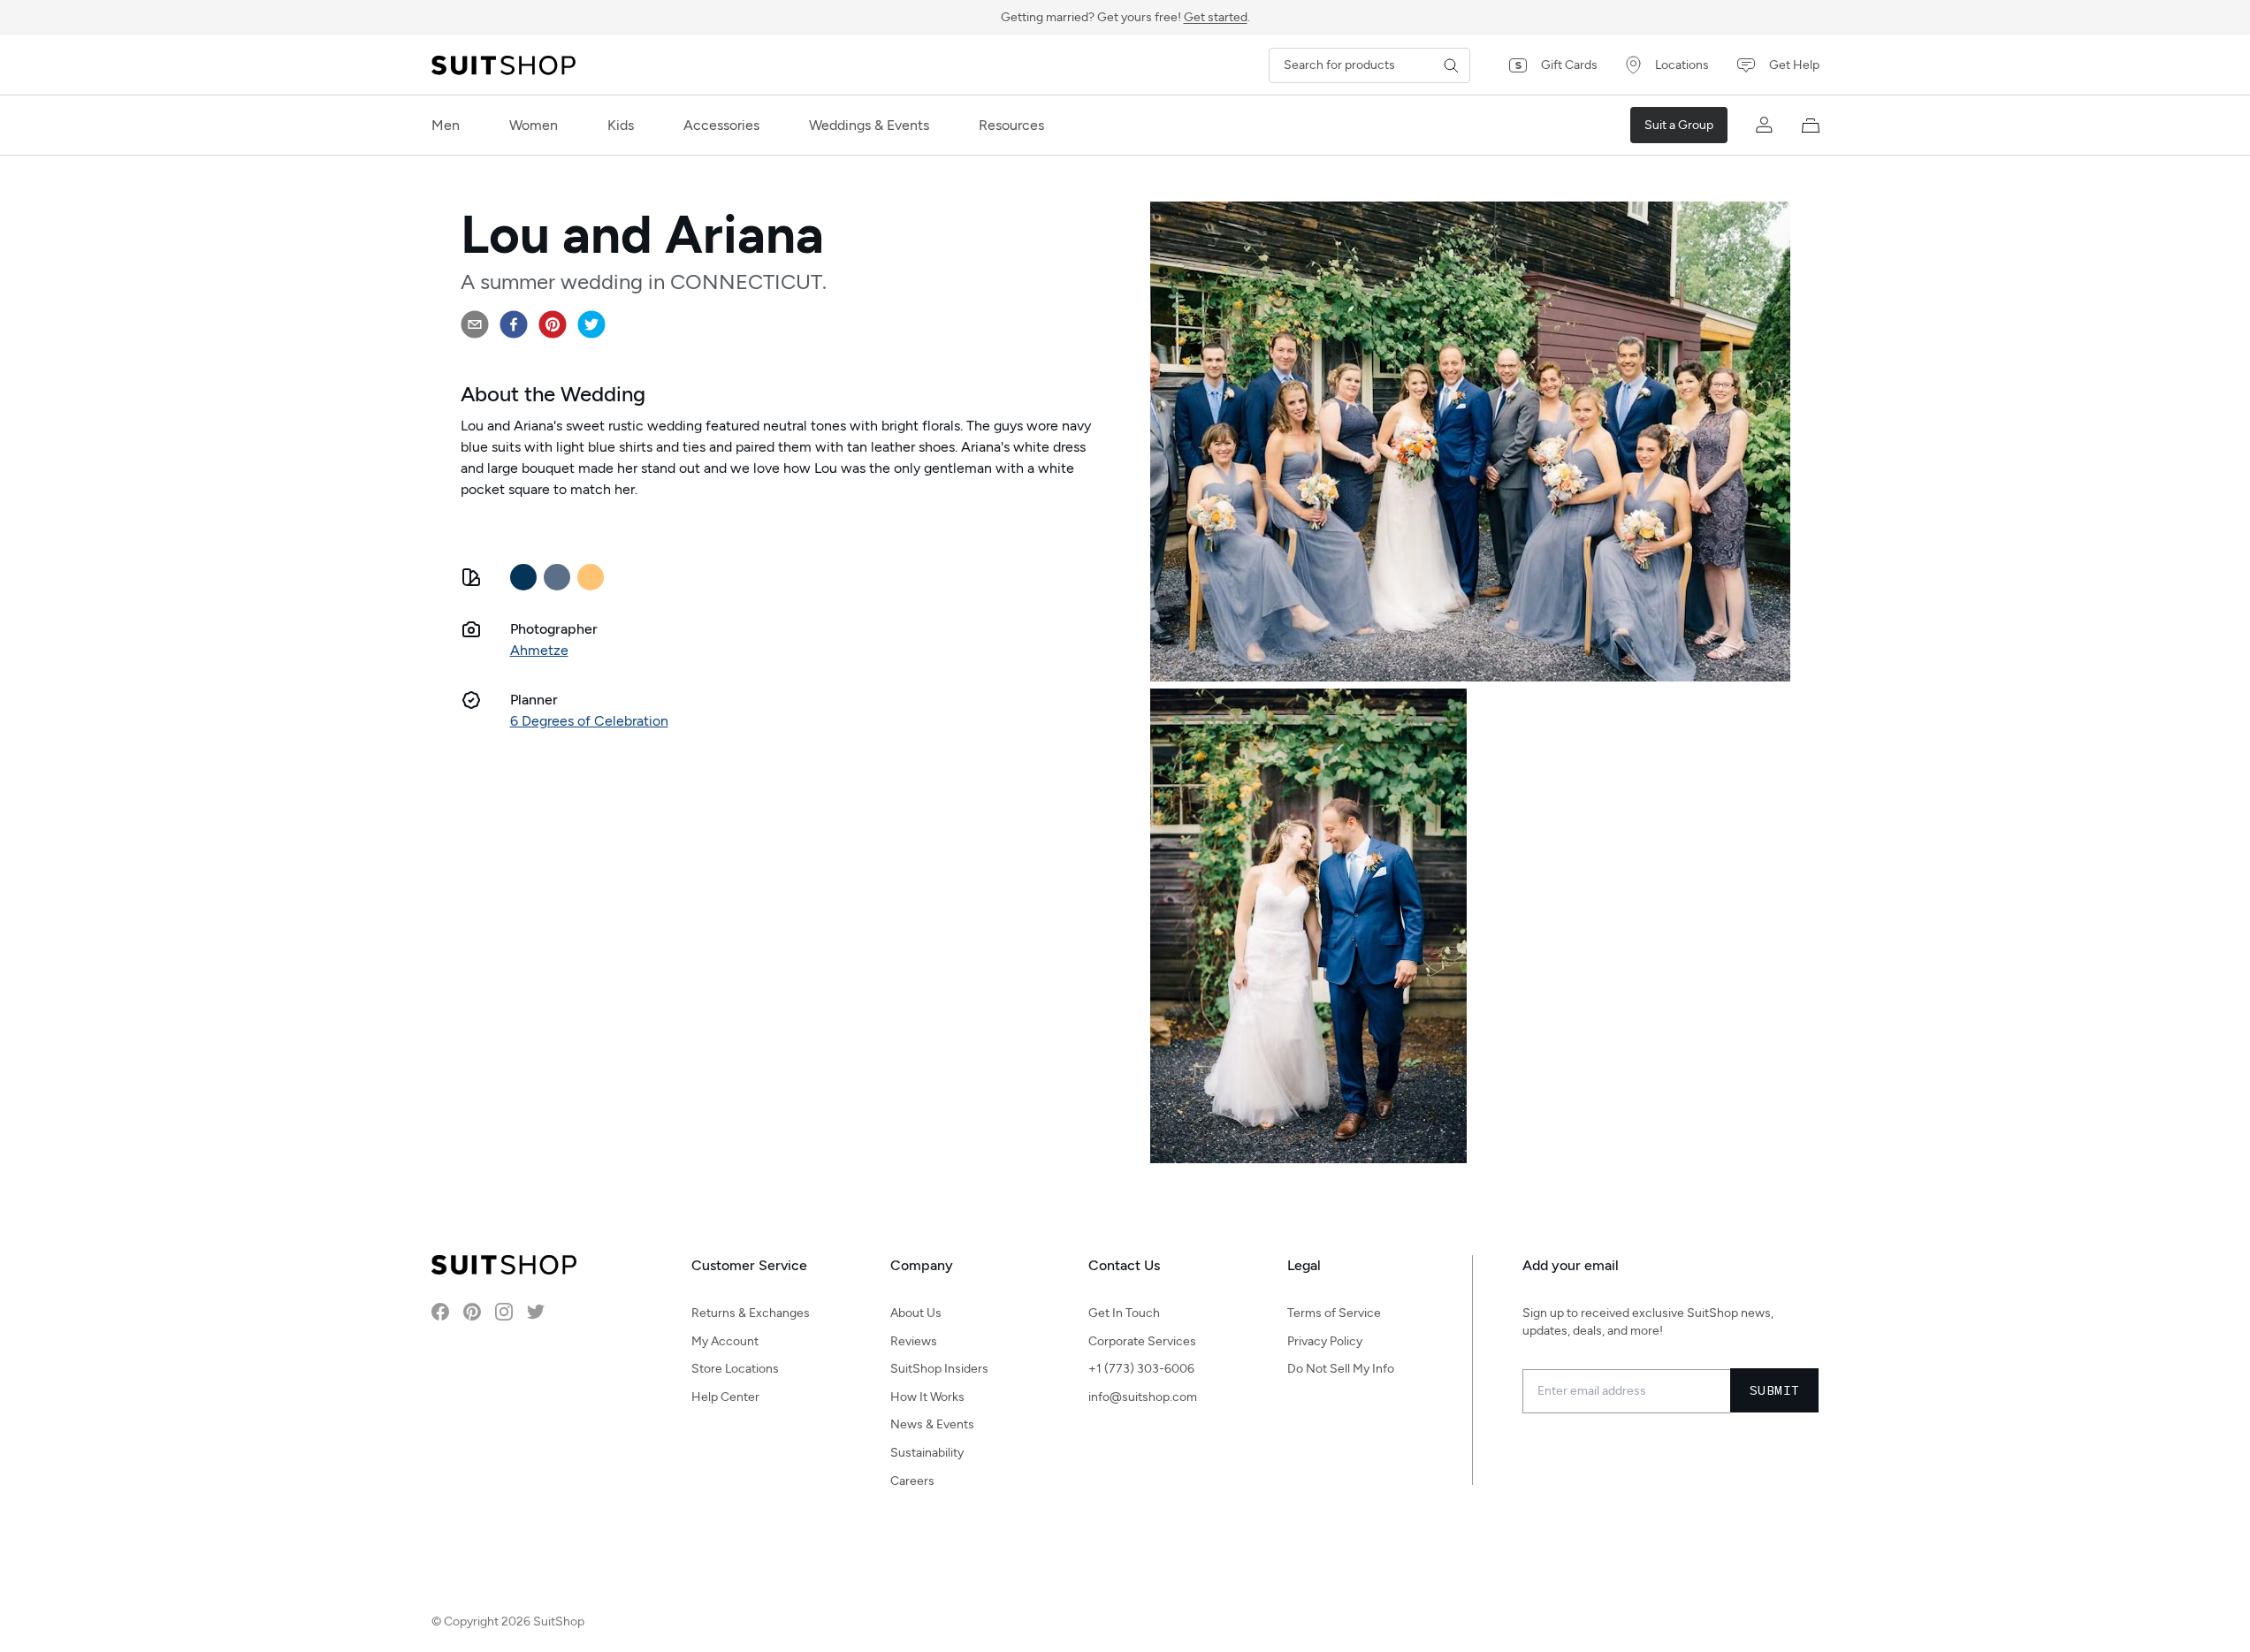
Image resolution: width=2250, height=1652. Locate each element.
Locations (1682, 65)
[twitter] (591, 324)
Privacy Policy (1325, 1341)
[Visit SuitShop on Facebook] (440, 1312)
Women (534, 125)
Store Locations (735, 1369)
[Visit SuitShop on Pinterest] (472, 1312)
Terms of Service (1334, 1313)
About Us (916, 1313)
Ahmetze (539, 650)
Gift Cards (1569, 65)
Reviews (914, 1341)
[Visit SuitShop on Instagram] (504, 1312)
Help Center (725, 1397)
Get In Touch (1124, 1313)
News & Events (932, 1424)
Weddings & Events (869, 125)
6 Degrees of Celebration (589, 721)
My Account (725, 1341)
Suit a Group (1679, 125)
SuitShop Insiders (939, 1369)
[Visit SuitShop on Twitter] (536, 1312)
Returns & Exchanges (751, 1313)
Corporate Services (1142, 1341)
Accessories (721, 125)
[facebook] (514, 324)
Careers (912, 1481)
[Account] (1765, 126)
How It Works (927, 1397)
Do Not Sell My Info (1341, 1369)
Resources (1011, 125)
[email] (475, 324)
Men (446, 125)
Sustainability (927, 1453)
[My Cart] (1811, 126)
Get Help (1794, 65)
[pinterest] (553, 324)
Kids (621, 125)
